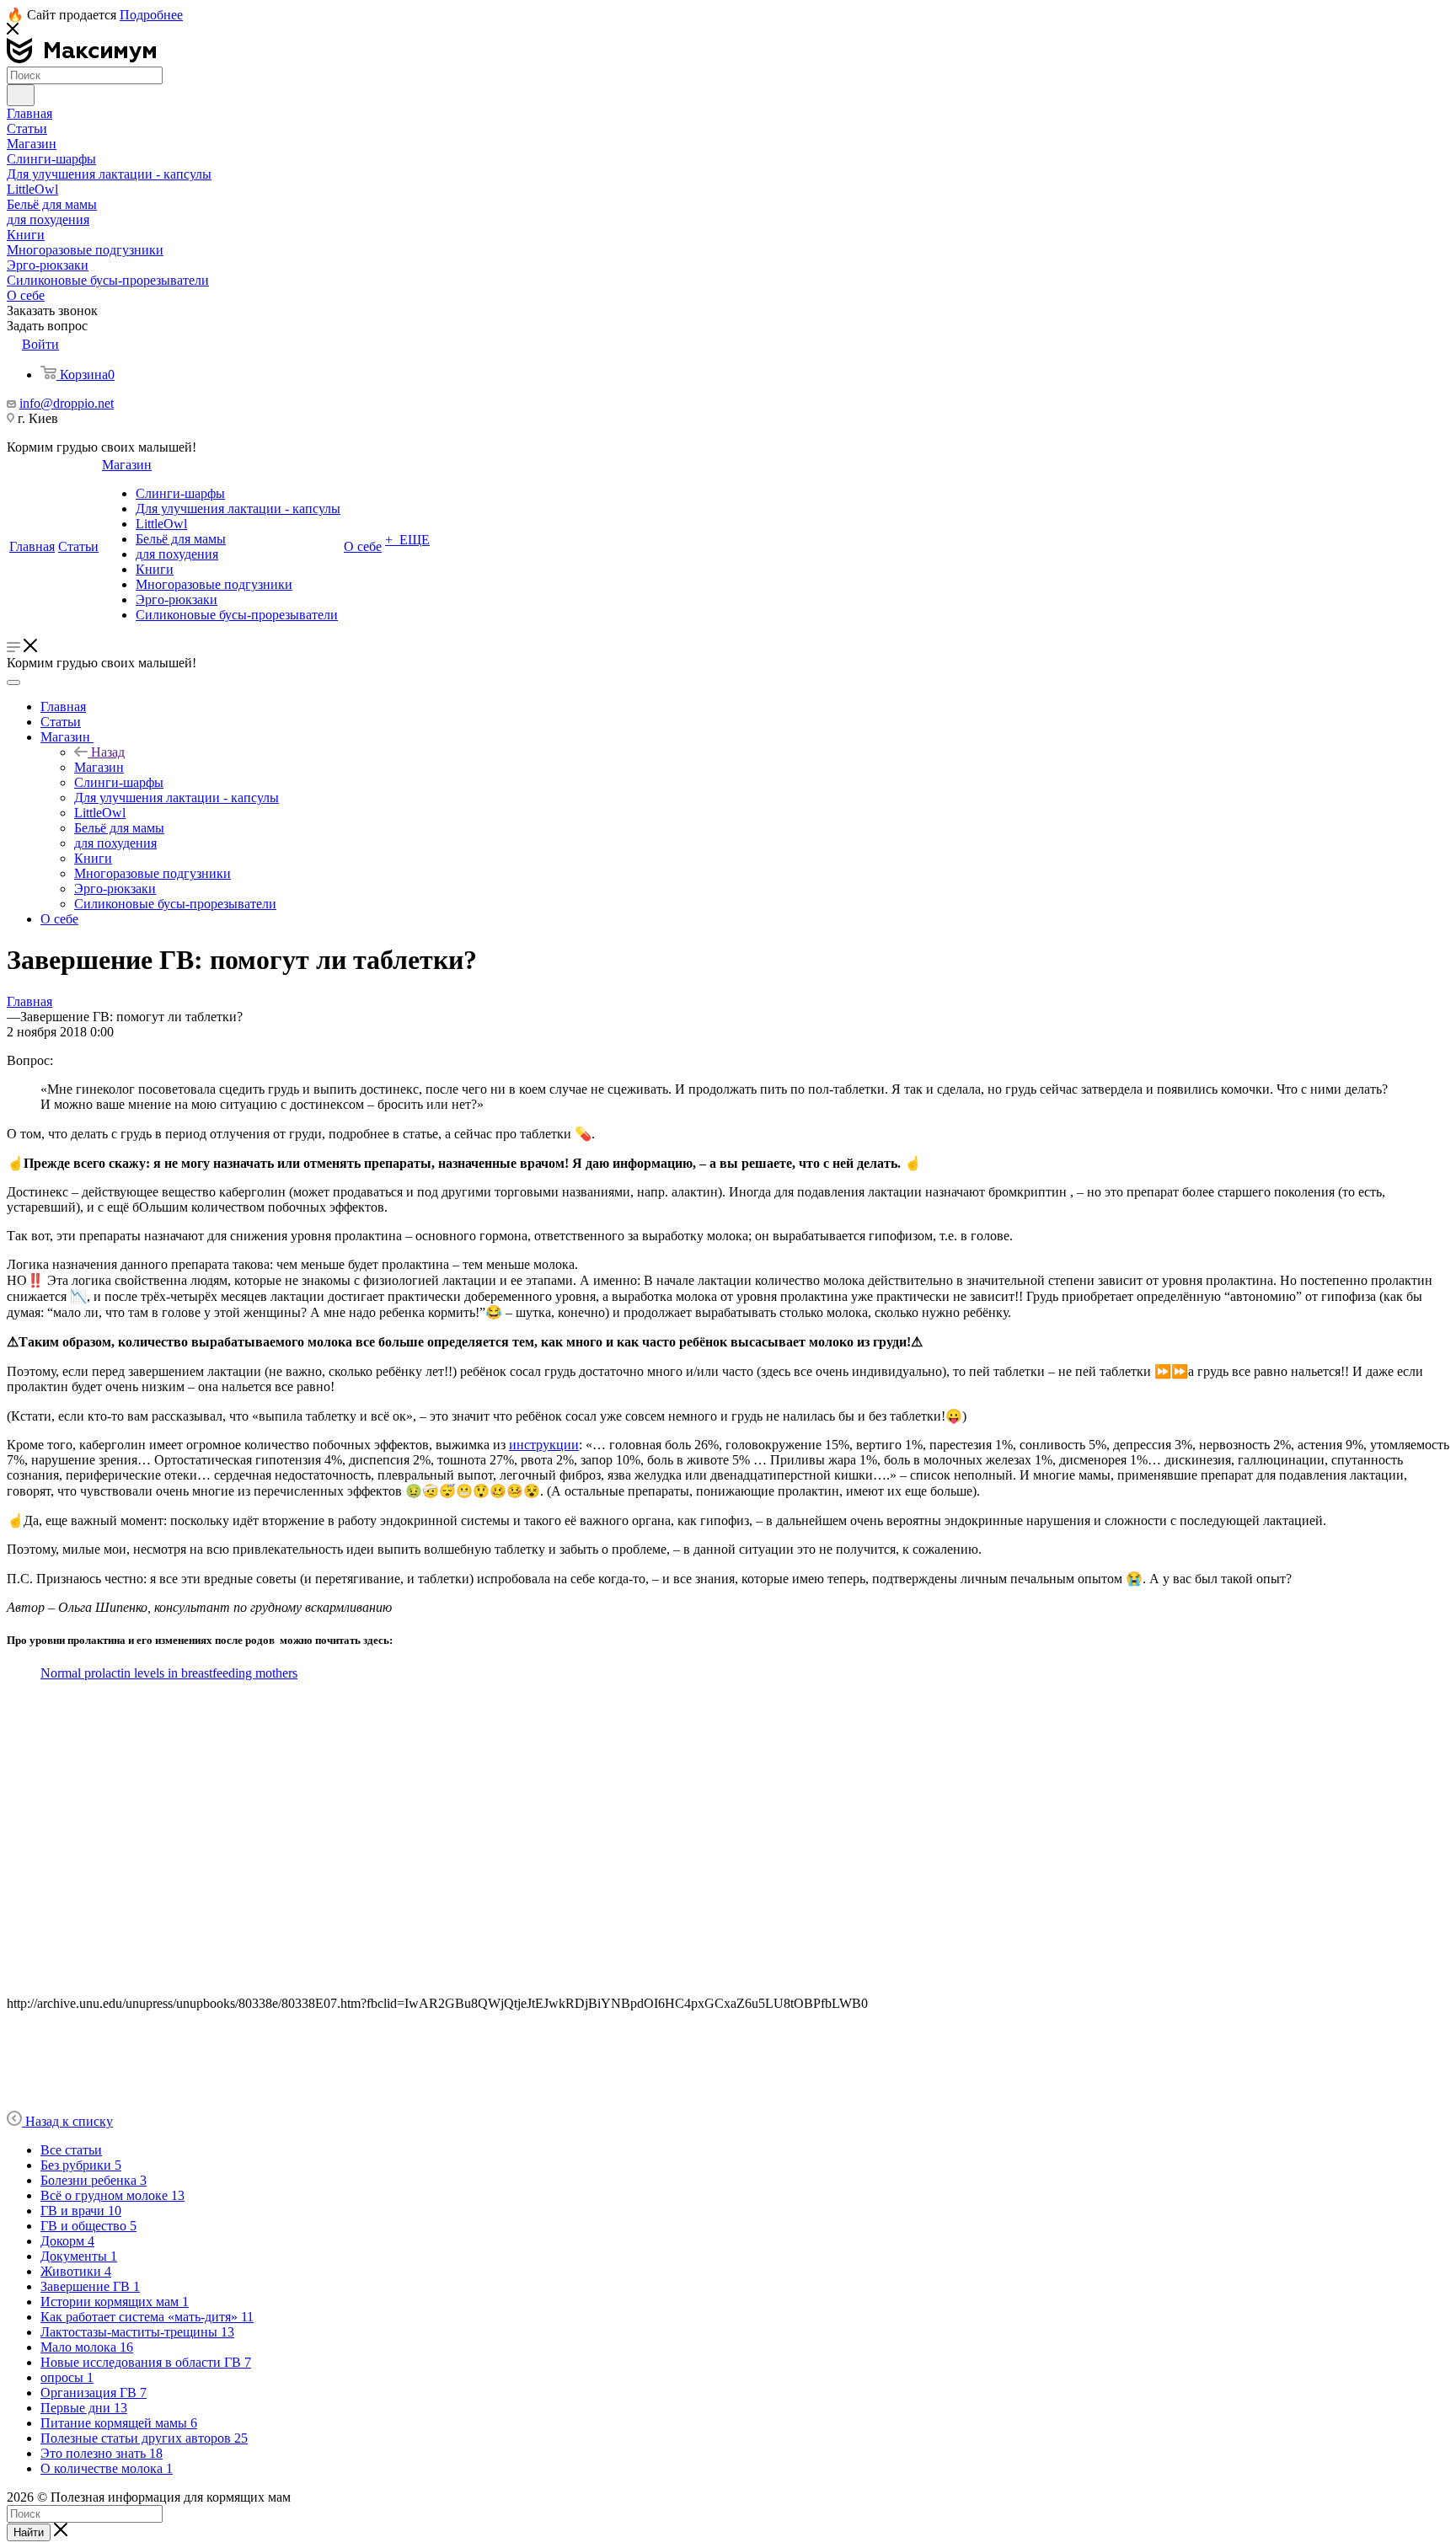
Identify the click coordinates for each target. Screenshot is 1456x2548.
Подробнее (151, 15)
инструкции (544, 1445)
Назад (108, 752)
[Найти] (21, 95)
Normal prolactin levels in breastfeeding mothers (169, 1673)
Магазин (99, 767)
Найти (29, 2532)
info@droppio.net (67, 403)
